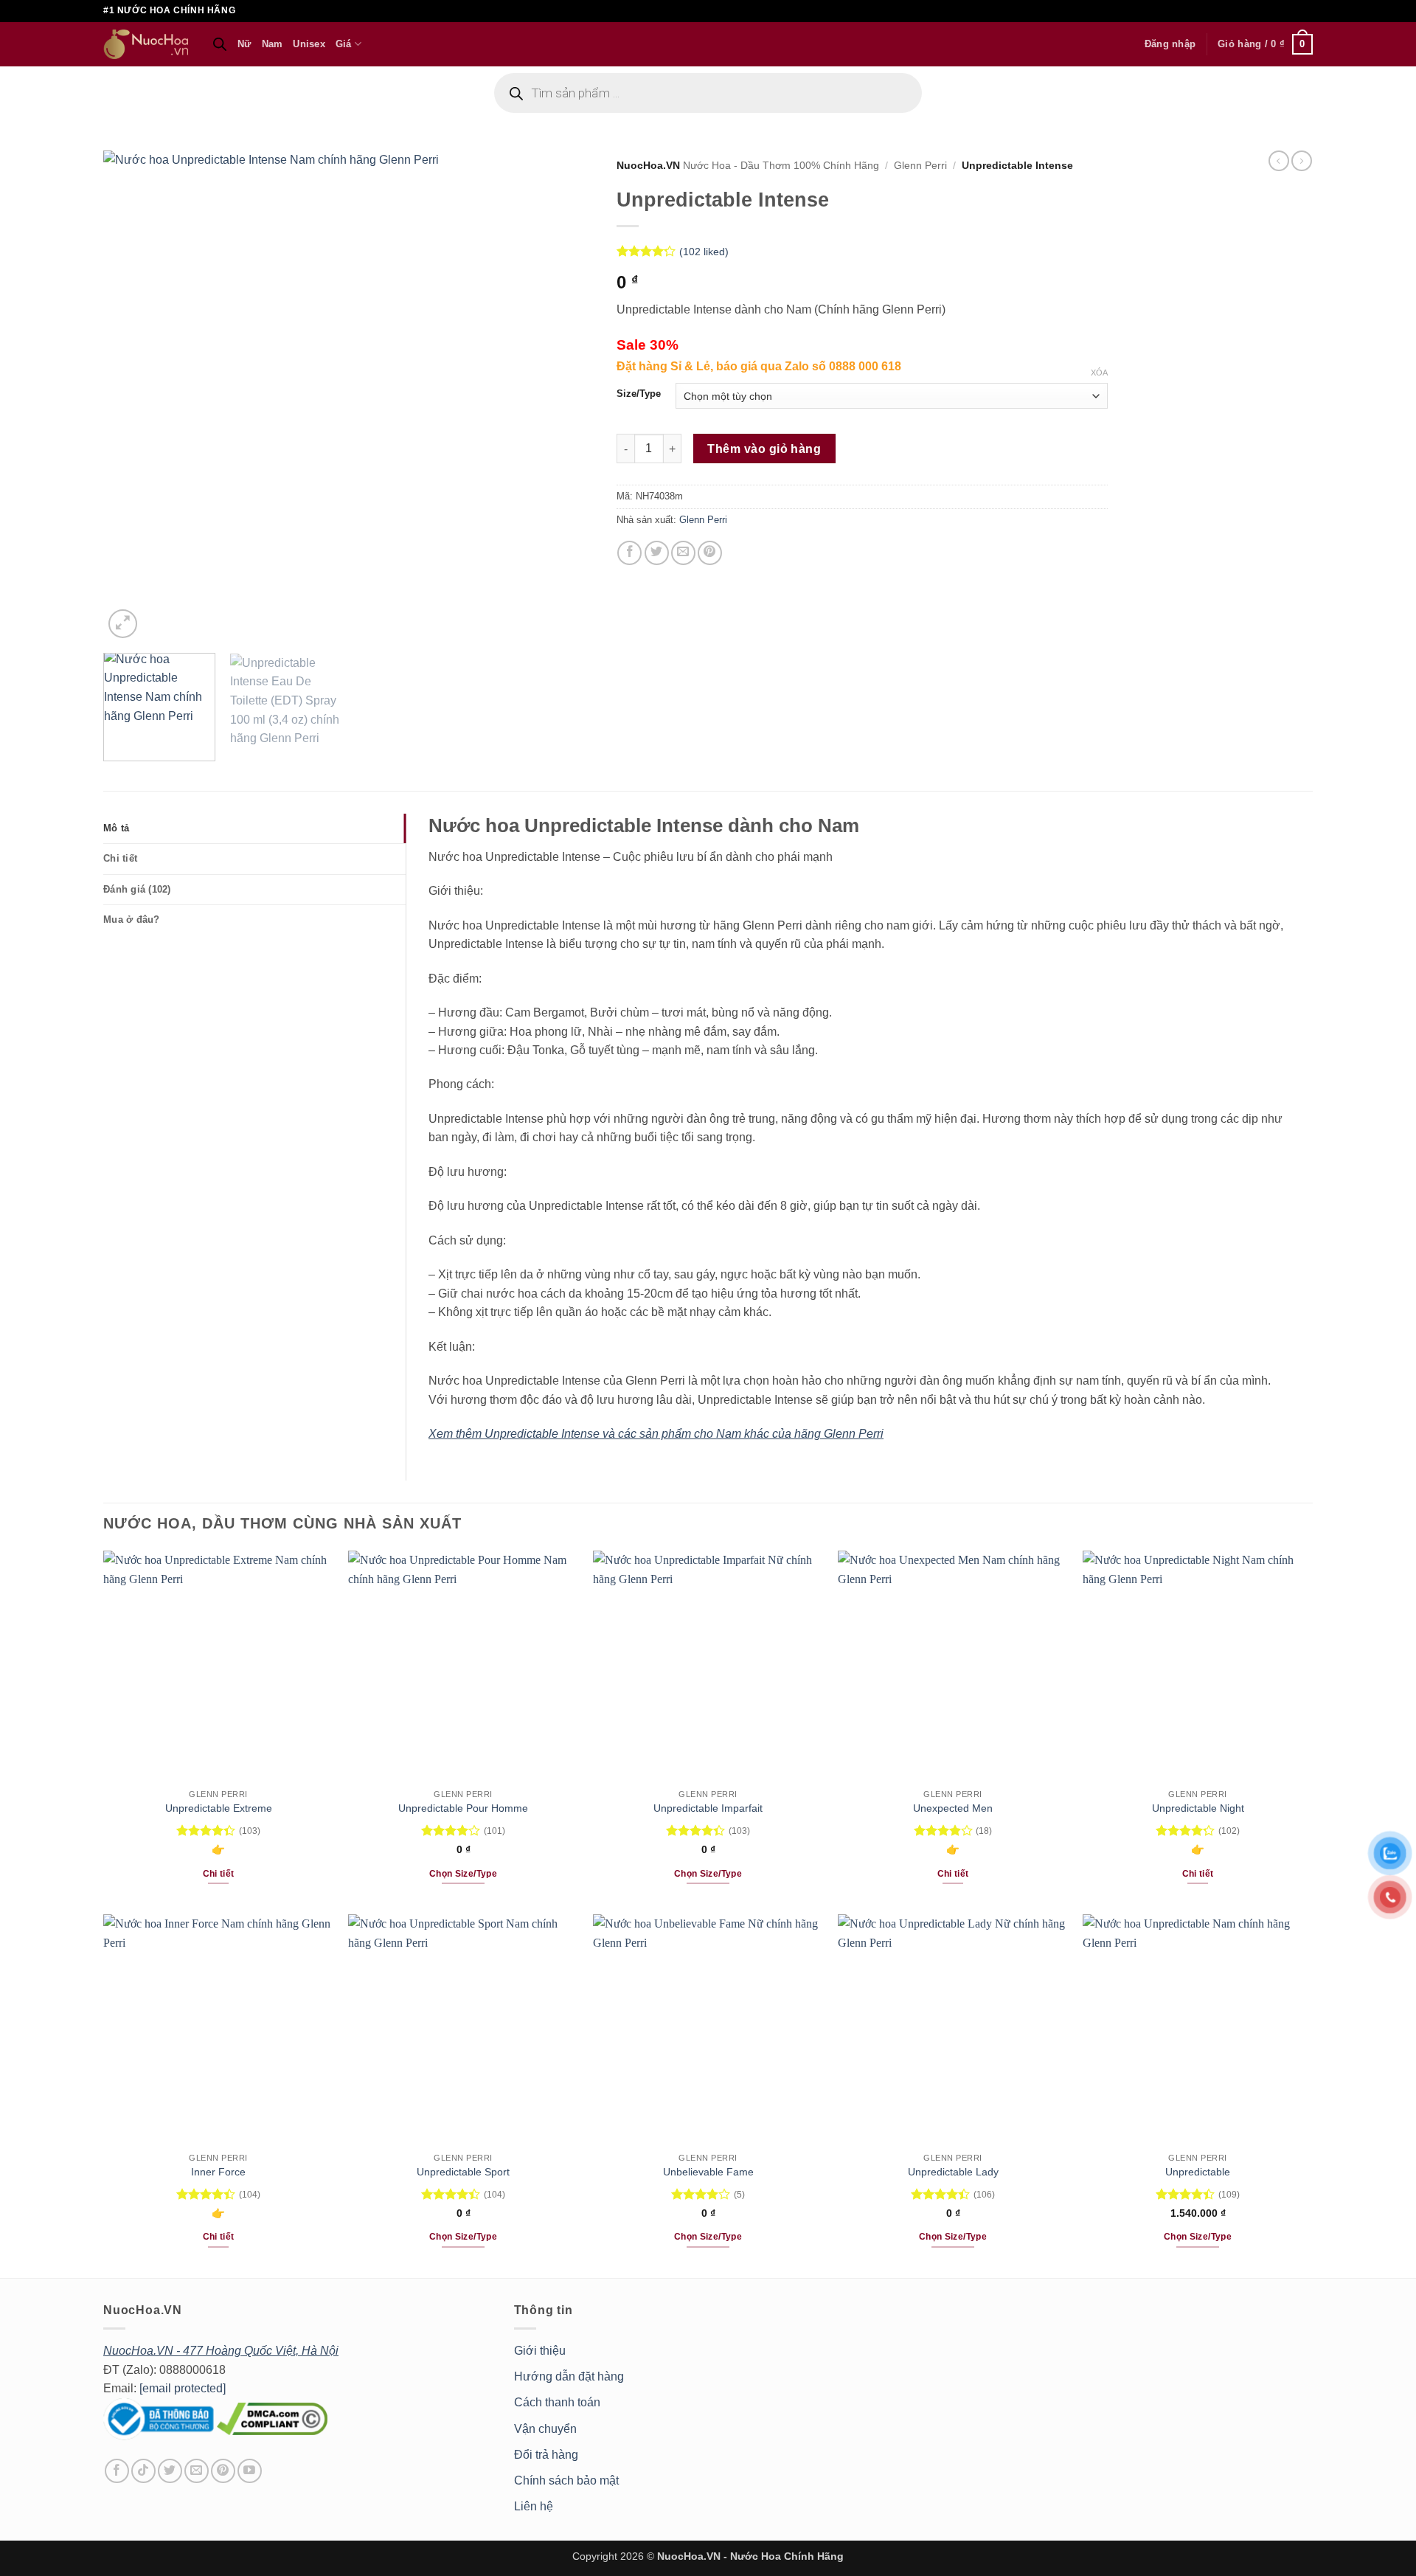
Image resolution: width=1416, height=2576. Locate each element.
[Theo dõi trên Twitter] (170, 2471)
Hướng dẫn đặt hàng (569, 2376)
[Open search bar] (220, 44)
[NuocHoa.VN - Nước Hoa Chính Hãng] (147, 44)
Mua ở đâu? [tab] (132, 920)
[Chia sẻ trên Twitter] (657, 553)
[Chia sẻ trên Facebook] (629, 553)
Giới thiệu (540, 2351)
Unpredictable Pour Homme (463, 1808)
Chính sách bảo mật (566, 2480)
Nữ (244, 44)
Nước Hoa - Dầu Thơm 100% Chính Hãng (781, 166)
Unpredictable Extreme (219, 1808)
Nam (273, 44)
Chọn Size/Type (463, 1874)
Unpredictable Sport (463, 2172)
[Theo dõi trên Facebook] (117, 2471)
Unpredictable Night (1198, 1808)
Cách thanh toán (557, 2402)
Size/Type (639, 394)
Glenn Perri (920, 166)
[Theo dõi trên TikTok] (143, 2471)
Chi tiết (219, 1874)
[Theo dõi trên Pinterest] (223, 2471)
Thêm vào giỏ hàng (764, 449)
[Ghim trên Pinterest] (710, 553)
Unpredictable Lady (953, 2172)
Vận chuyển (545, 2429)
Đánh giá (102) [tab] (137, 889)
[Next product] (1279, 161)
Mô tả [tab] (116, 828)
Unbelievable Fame (708, 2172)
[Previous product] (1302, 161)
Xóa (1099, 373)
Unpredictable (1198, 2172)
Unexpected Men (953, 1808)
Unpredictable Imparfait (708, 1808)
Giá (344, 44)
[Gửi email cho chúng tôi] (197, 2471)
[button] (1170, 44)
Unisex (309, 44)
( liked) (704, 252)
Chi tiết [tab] (120, 858)
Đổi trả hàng (546, 2455)
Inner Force (218, 2172)
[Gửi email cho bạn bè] (683, 553)
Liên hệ (534, 2506)
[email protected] (183, 2388)
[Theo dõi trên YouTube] (250, 2471)
